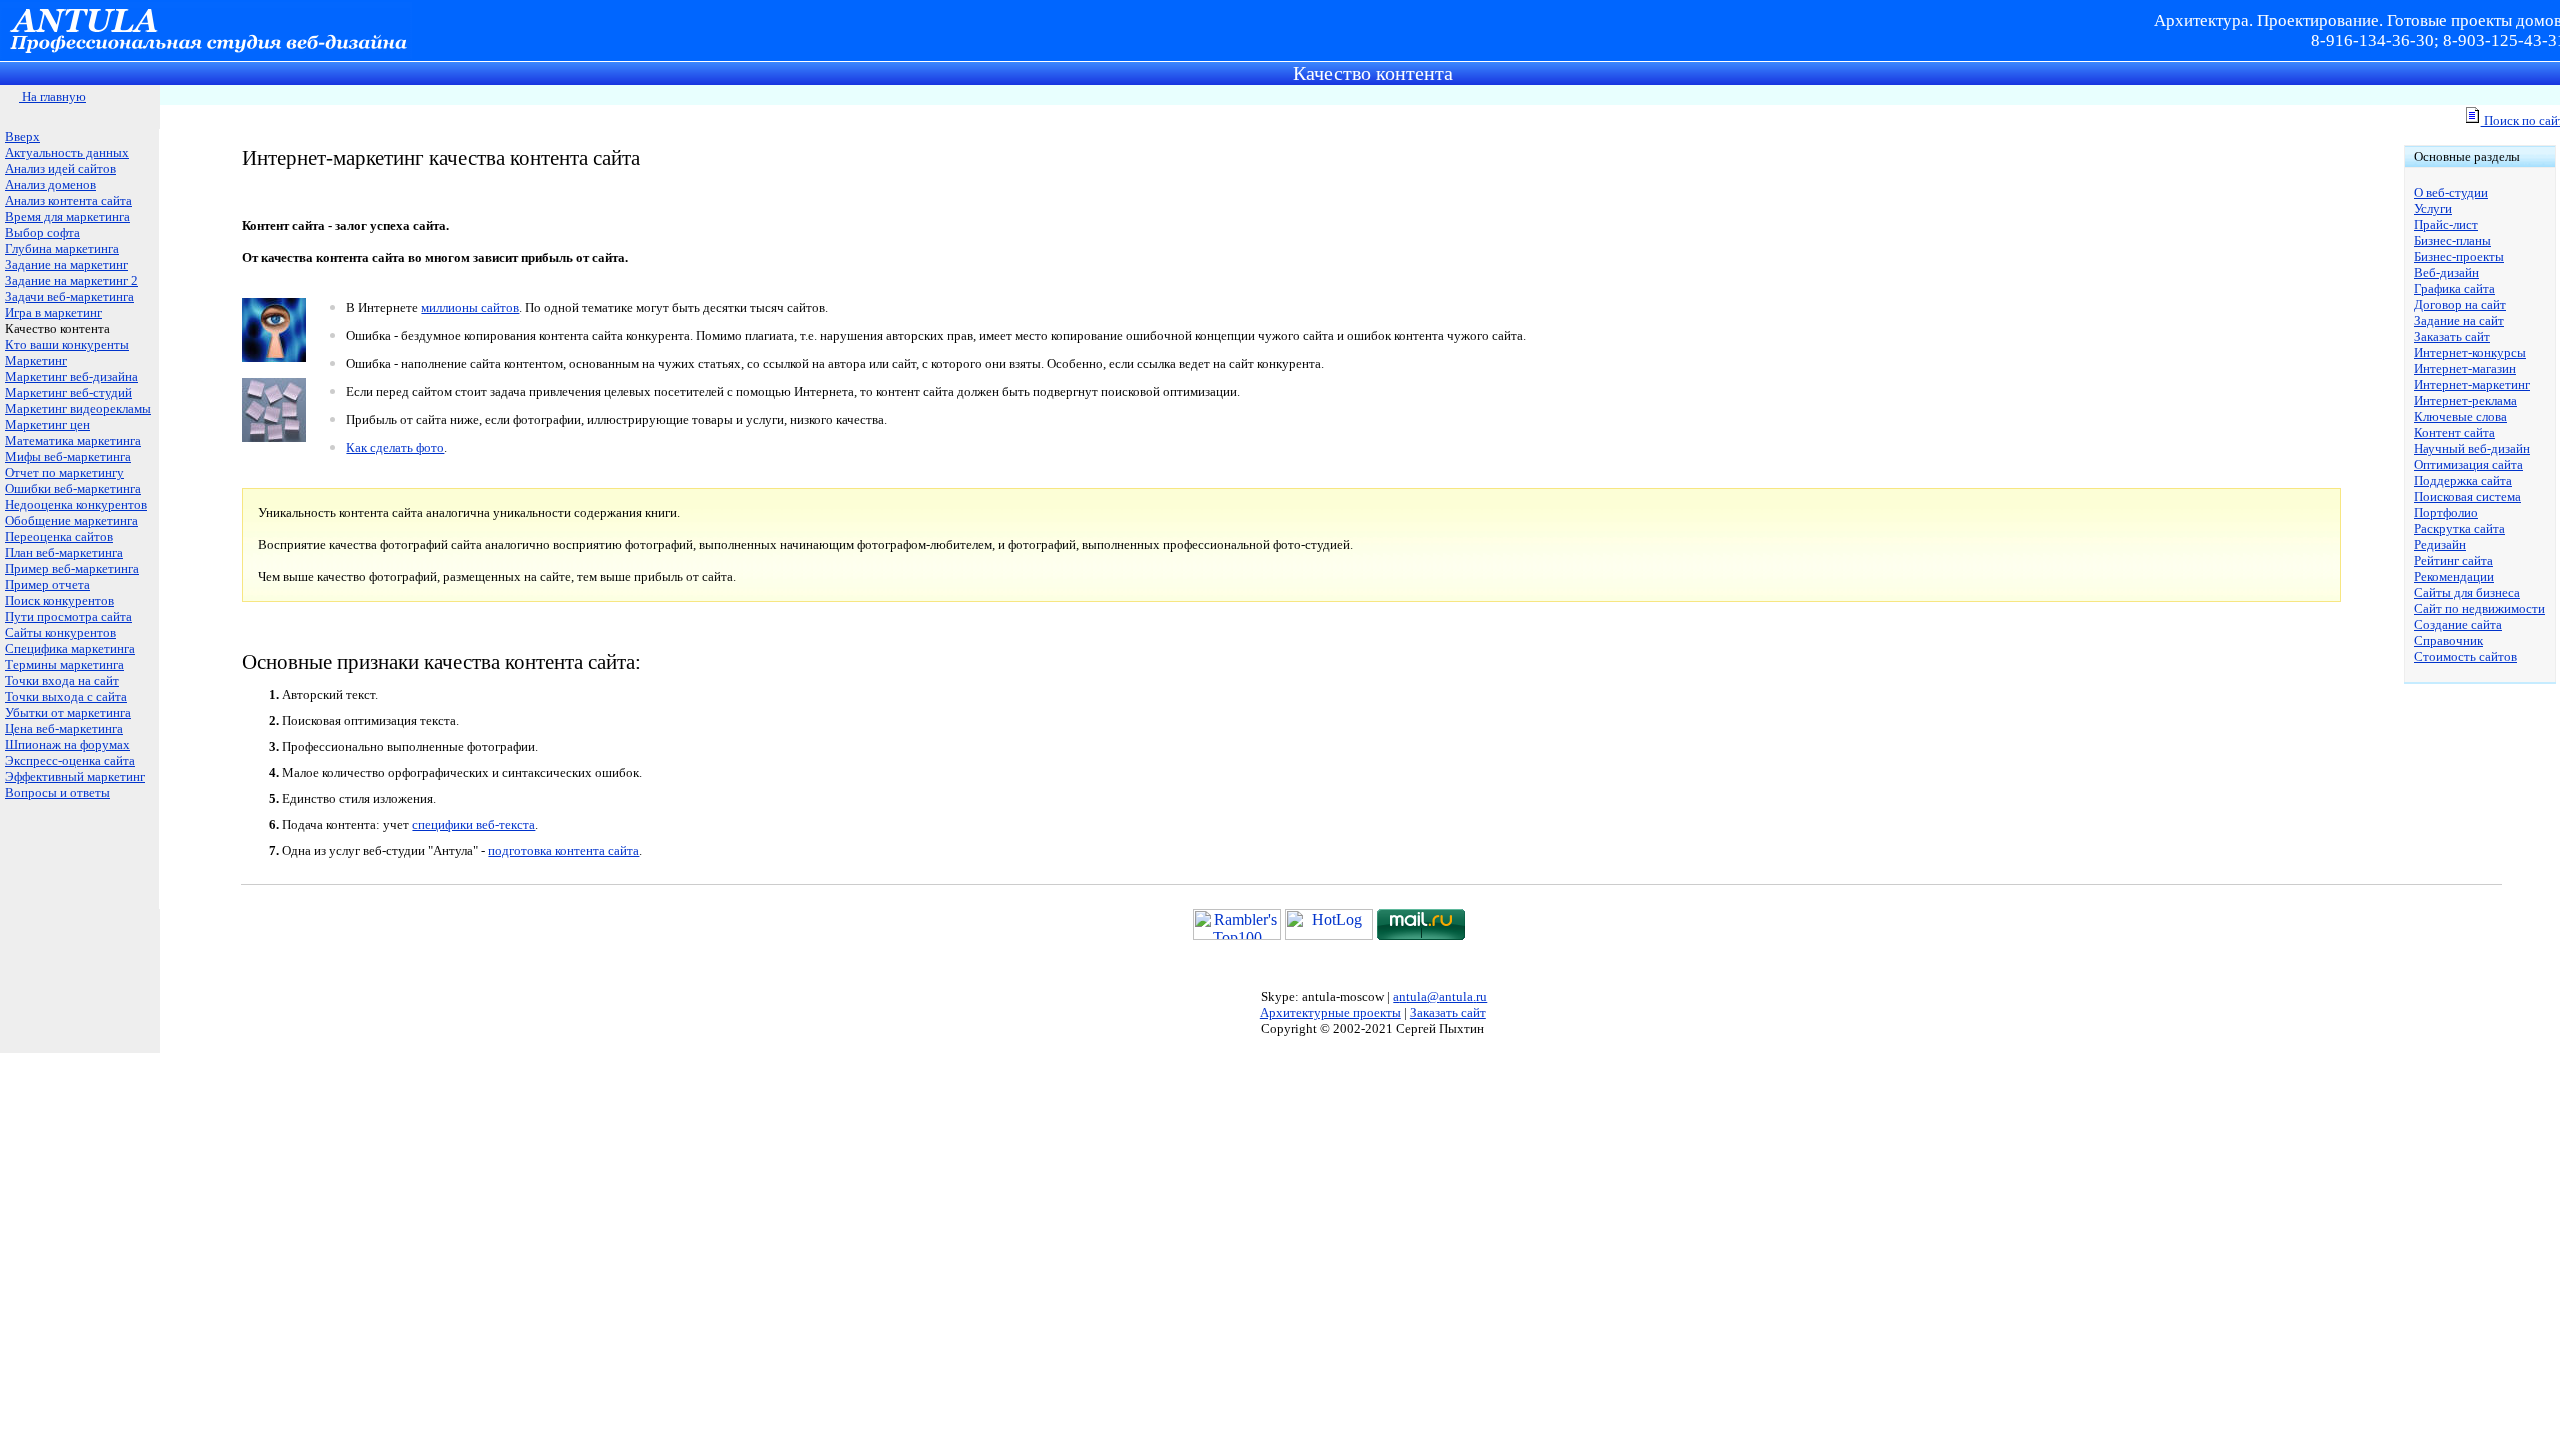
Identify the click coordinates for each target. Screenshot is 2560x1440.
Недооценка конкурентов (76, 504)
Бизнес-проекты (2459, 256)
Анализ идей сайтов (60, 168)
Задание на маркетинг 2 (71, 280)
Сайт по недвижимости (2479, 608)
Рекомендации (2454, 576)
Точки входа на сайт (62, 680)
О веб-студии (2451, 192)
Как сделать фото (395, 447)
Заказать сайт (2452, 336)
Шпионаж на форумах (67, 744)
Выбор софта (42, 232)
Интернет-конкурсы (2470, 352)
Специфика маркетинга (70, 648)
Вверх (22, 136)
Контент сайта (2454, 432)
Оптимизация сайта (2468, 464)
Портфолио (2446, 512)
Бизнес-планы (2452, 240)
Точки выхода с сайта (66, 696)
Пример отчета (47, 584)
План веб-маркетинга (64, 552)
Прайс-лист (2446, 224)
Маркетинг (36, 360)
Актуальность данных (67, 152)
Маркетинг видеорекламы (78, 408)
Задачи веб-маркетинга (69, 296)
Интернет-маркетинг (2472, 384)
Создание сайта (2458, 624)
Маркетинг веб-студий (68, 392)
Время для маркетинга (67, 216)
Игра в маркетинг (53, 312)
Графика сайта (2454, 288)
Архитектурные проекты (1330, 1012)
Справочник (2448, 640)
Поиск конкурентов (59, 600)
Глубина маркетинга (62, 248)
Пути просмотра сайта (68, 616)
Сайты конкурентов (60, 632)
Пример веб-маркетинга (72, 568)
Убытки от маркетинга (68, 712)
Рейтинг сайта (2453, 560)
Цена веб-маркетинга (64, 728)
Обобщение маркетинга (71, 520)
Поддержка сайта (2463, 480)
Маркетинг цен (47, 424)
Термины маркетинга (64, 664)
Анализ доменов (50, 184)
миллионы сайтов (470, 307)
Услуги (2433, 208)
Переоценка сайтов (59, 536)
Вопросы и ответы (57, 792)
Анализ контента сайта (68, 200)
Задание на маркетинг (66, 264)
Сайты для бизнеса (2467, 592)
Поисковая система (2467, 496)
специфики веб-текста (473, 824)
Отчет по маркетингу (64, 472)
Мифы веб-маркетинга (68, 456)
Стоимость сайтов (2465, 656)
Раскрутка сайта (2459, 528)
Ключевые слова (2460, 416)
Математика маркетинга (73, 440)
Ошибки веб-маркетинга (73, 488)
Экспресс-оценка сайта (70, 760)
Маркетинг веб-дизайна (71, 376)
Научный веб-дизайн (2472, 448)
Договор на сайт (2460, 304)
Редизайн (2440, 544)
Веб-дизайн (2446, 272)
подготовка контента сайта (563, 850)
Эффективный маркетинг (75, 776)
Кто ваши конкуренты (67, 344)
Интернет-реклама (2465, 400)
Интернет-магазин (2465, 368)
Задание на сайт (2459, 320)
